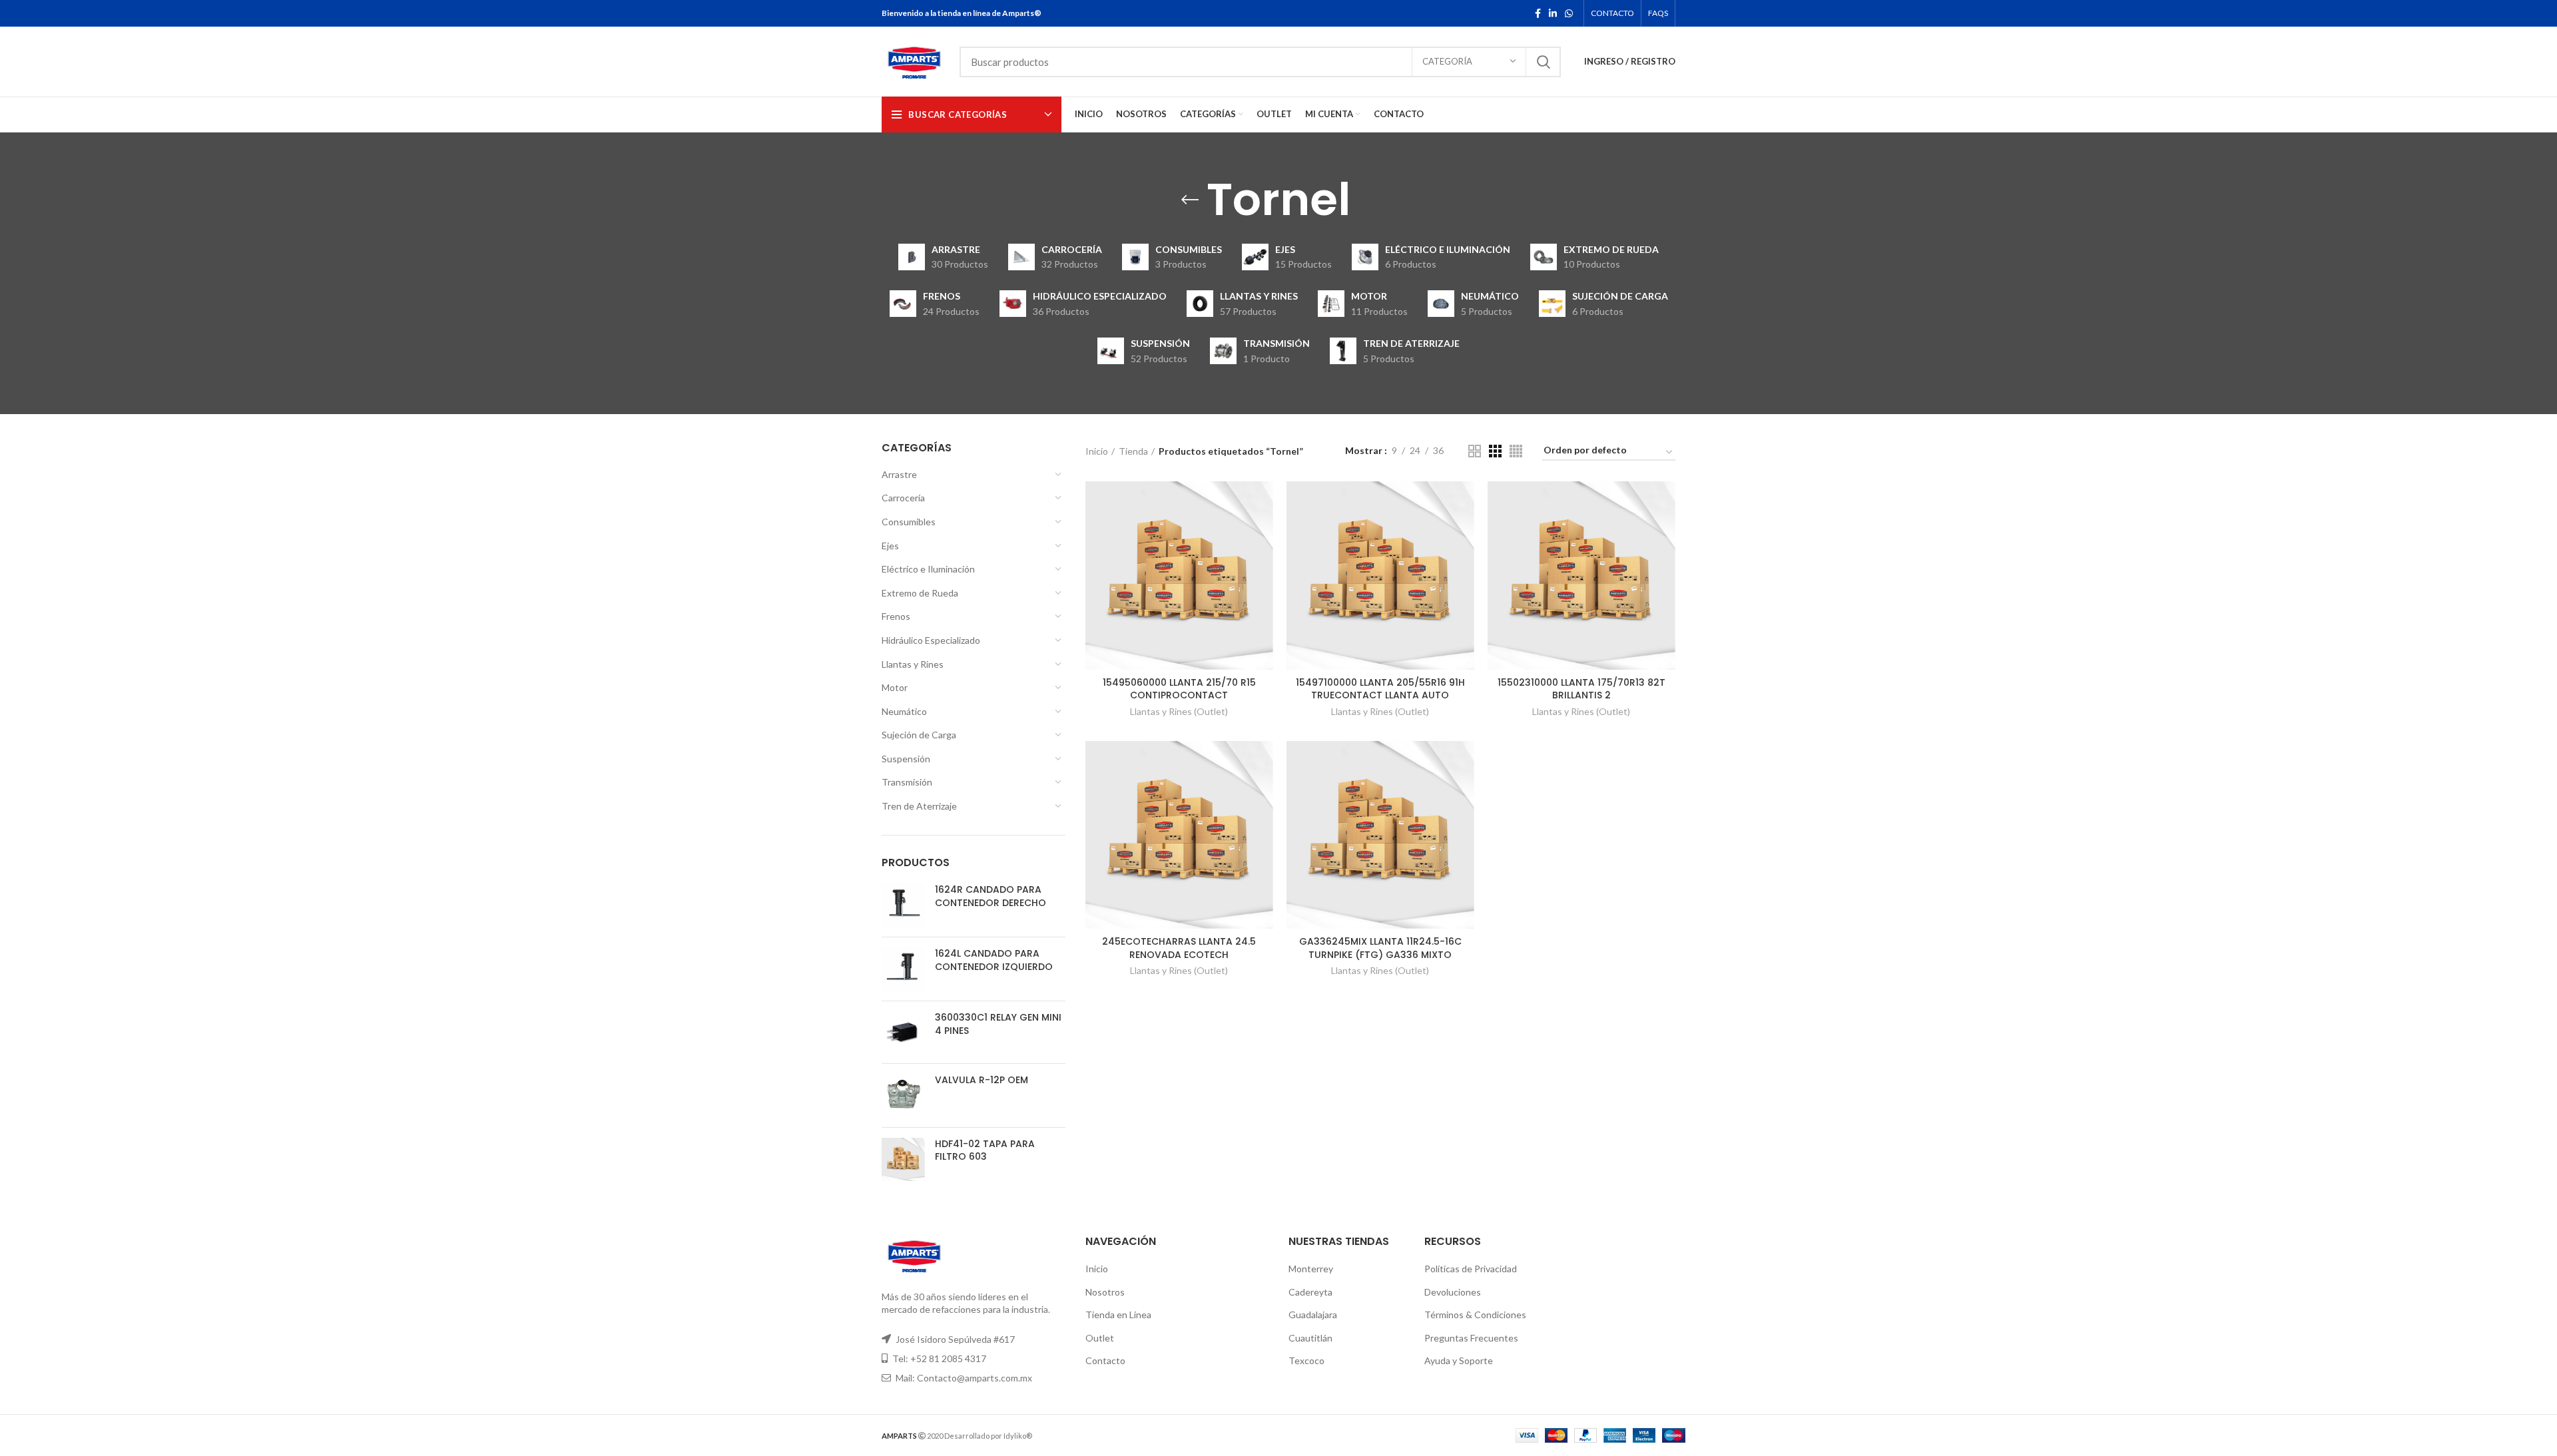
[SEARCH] (1543, 62)
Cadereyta (1310, 1292)
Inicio (1097, 451)
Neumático (904, 711)
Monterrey (1311, 1269)
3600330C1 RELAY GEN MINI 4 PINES (998, 1024)
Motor (895, 687)
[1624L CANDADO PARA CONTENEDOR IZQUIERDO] (903, 969)
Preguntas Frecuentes (1471, 1338)
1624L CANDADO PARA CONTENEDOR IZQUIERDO (994, 960)
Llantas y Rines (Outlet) (1179, 711)
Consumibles (909, 522)
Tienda (1133, 451)
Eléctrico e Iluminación (928, 569)
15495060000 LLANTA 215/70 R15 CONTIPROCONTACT (1179, 689)
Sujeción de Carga (919, 735)
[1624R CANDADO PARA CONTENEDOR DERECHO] (903, 905)
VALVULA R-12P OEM (982, 1080)
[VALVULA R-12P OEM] (903, 1095)
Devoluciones (1453, 1292)
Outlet (1100, 1338)
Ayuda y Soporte (1459, 1360)
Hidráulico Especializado (931, 640)
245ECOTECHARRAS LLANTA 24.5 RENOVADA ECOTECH (1179, 948)
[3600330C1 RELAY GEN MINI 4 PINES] (903, 1032)
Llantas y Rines (913, 664)
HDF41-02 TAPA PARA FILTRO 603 (985, 1151)
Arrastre (899, 474)
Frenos (896, 616)
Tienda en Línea (1118, 1315)
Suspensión (906, 759)
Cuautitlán (1310, 1338)
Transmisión (907, 782)
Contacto (1105, 1360)
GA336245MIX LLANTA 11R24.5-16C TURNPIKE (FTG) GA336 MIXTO (1380, 948)
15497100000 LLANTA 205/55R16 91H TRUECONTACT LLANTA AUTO (1380, 689)
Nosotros (1105, 1292)
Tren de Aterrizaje (919, 806)
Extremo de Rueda (920, 593)
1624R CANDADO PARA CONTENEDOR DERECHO (991, 896)
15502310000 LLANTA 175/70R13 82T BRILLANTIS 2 (1581, 689)
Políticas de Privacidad (1471, 1269)
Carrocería (903, 498)
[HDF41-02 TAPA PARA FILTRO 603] (903, 1159)
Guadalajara (1313, 1315)
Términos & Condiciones (1475, 1315)
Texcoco (1306, 1360)
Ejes (890, 546)
